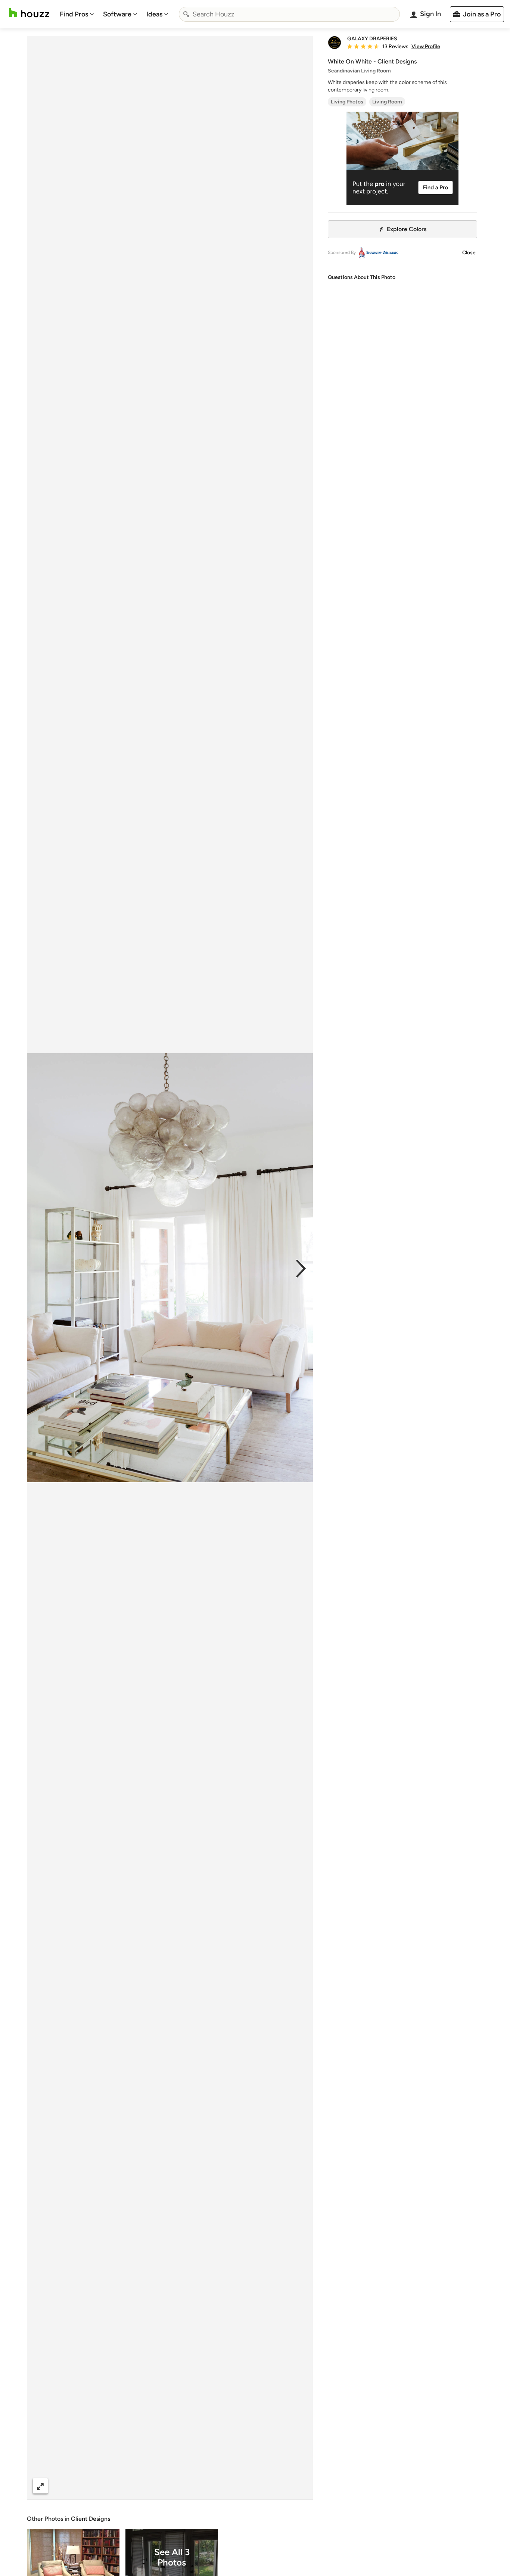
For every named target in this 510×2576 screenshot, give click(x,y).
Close (469, 253)
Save (194, 2486)
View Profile (426, 47)
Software (117, 14)
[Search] (186, 14)
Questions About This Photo (362, 277)
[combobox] (289, 14)
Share (156, 2486)
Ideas (154, 14)
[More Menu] (299, 2486)
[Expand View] (40, 2486)
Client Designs (91, 2519)
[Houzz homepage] (29, 13)
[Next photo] (301, 1268)
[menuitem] (77, 14)
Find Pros (74, 14)
